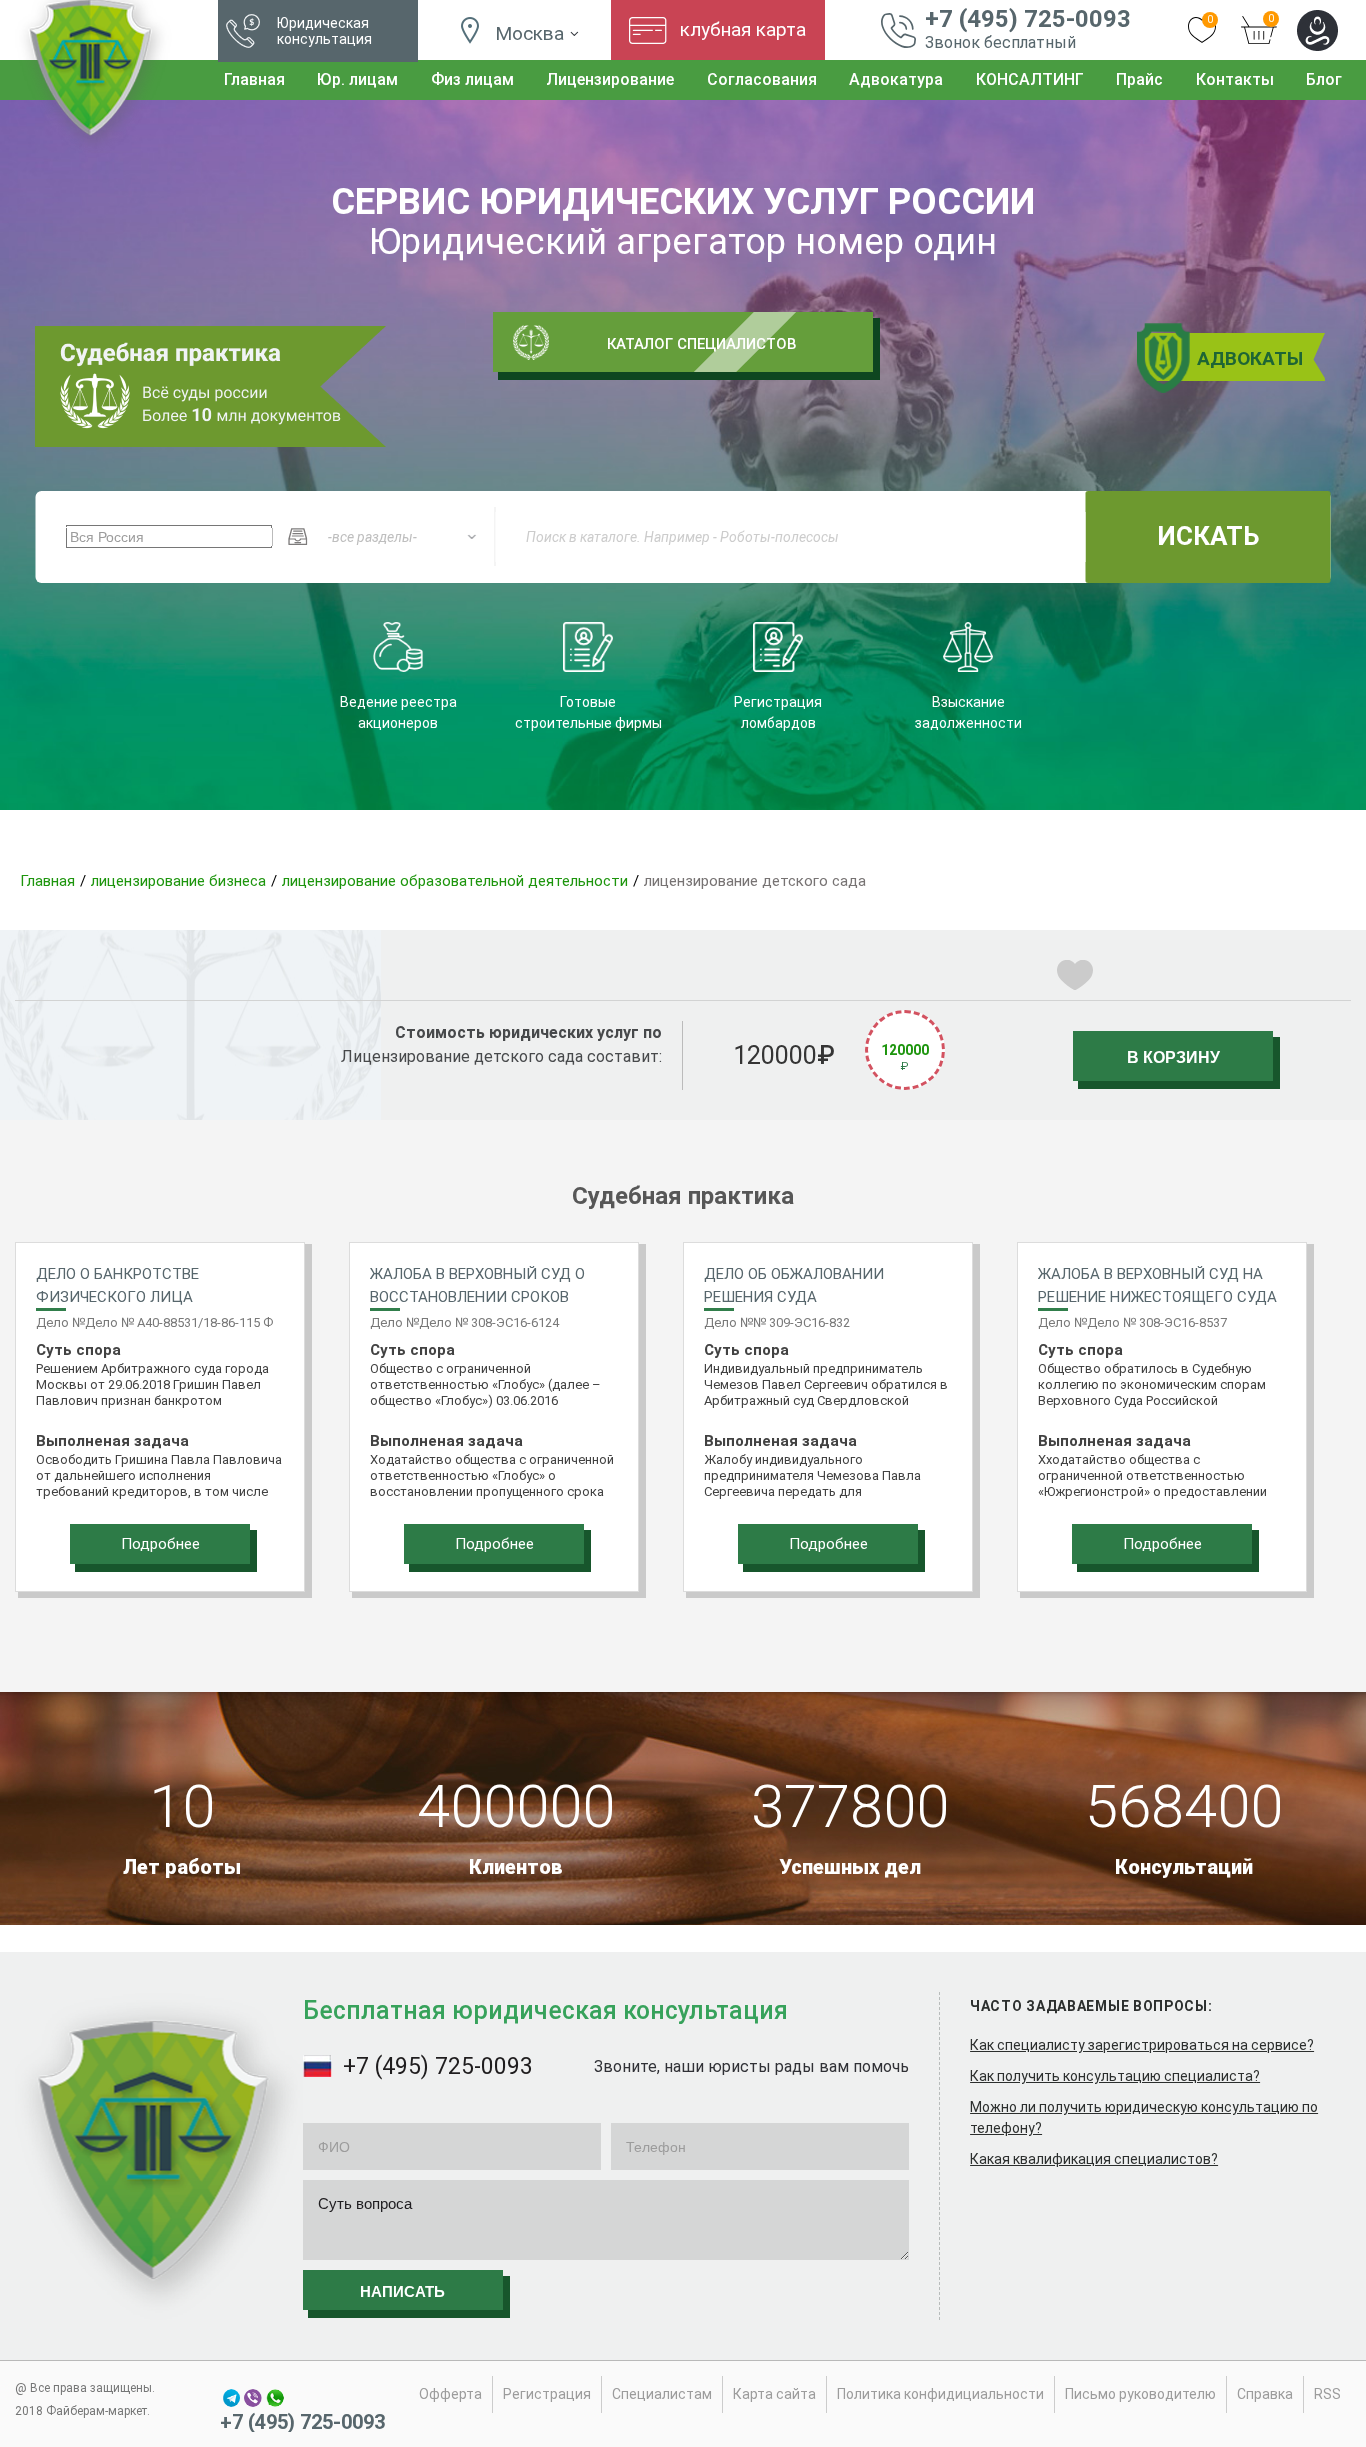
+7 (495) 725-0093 (1028, 19)
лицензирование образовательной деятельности (455, 881)
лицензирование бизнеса (178, 881)
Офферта (450, 2394)
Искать (1208, 536)
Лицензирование (610, 79)
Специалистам (662, 2394)
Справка (1265, 2394)
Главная (254, 79)
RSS (1327, 2394)
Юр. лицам (357, 79)
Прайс (1139, 79)
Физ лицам (472, 79)
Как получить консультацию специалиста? (1115, 2076)
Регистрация (547, 2394)
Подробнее (160, 1544)
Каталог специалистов (702, 344)
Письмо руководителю (1140, 2394)
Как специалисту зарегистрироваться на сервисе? (1142, 2045)
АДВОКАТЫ (1250, 358)
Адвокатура (896, 79)
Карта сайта (774, 2394)
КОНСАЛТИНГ (1030, 79)
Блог (1324, 79)
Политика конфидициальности (940, 2394)
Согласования (762, 79)
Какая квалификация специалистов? (1094, 2159)
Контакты (1235, 79)
